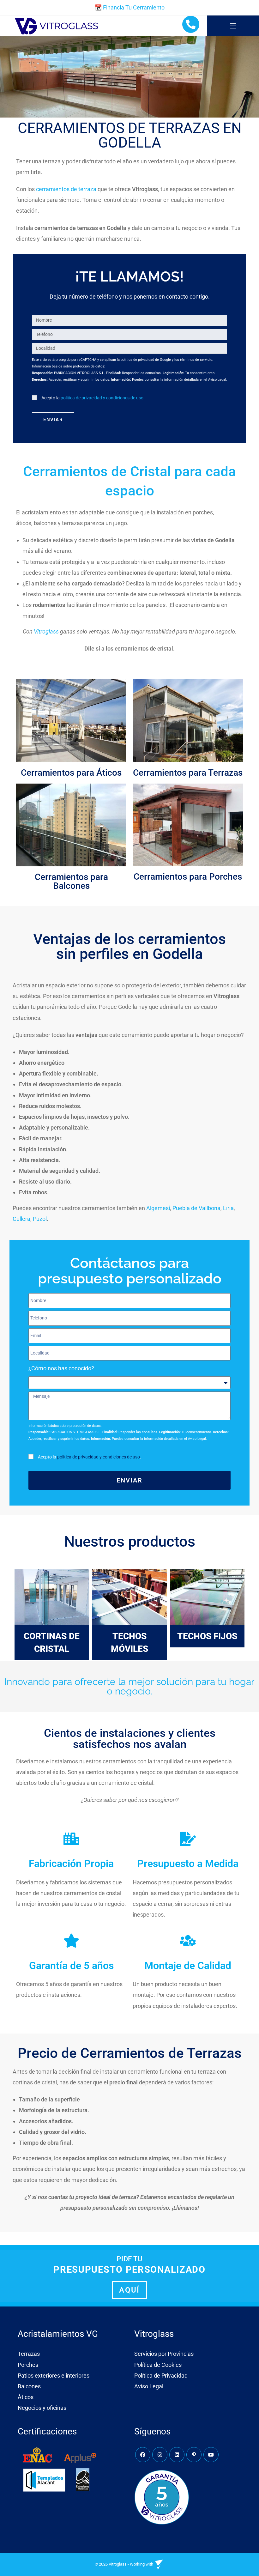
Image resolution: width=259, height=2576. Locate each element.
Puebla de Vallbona (196, 1208)
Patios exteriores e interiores (54, 2376)
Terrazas (29, 2354)
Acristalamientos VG (58, 2334)
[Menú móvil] (233, 26)
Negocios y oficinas (42, 2408)
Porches (28, 2365)
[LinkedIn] (177, 2455)
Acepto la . (93, 398)
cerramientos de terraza (66, 189)
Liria (228, 1208)
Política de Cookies (158, 2365)
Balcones (29, 2386)
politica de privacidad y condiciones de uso (102, 398)
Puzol (40, 1219)
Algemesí (158, 1208)
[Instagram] (160, 2455)
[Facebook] (143, 2455)
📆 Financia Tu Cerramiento (130, 7)
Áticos (26, 2397)
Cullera (21, 1219)
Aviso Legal (149, 2386)
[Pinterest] (194, 2455)
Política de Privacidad (161, 2376)
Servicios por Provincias (164, 2354)
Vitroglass (46, 631)
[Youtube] (211, 2455)
